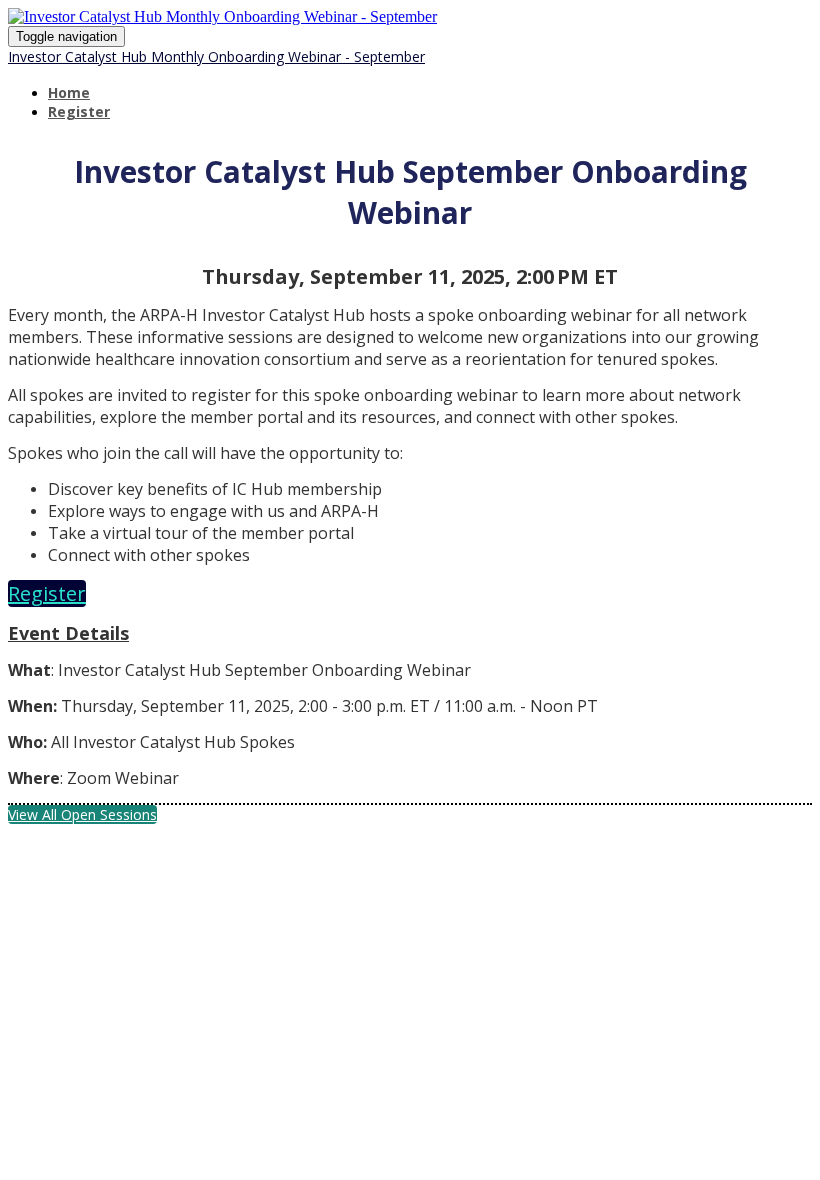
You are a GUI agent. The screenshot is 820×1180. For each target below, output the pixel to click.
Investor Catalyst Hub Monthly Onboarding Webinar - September (216, 56)
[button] (47, 593)
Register (79, 111)
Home (69, 92)
